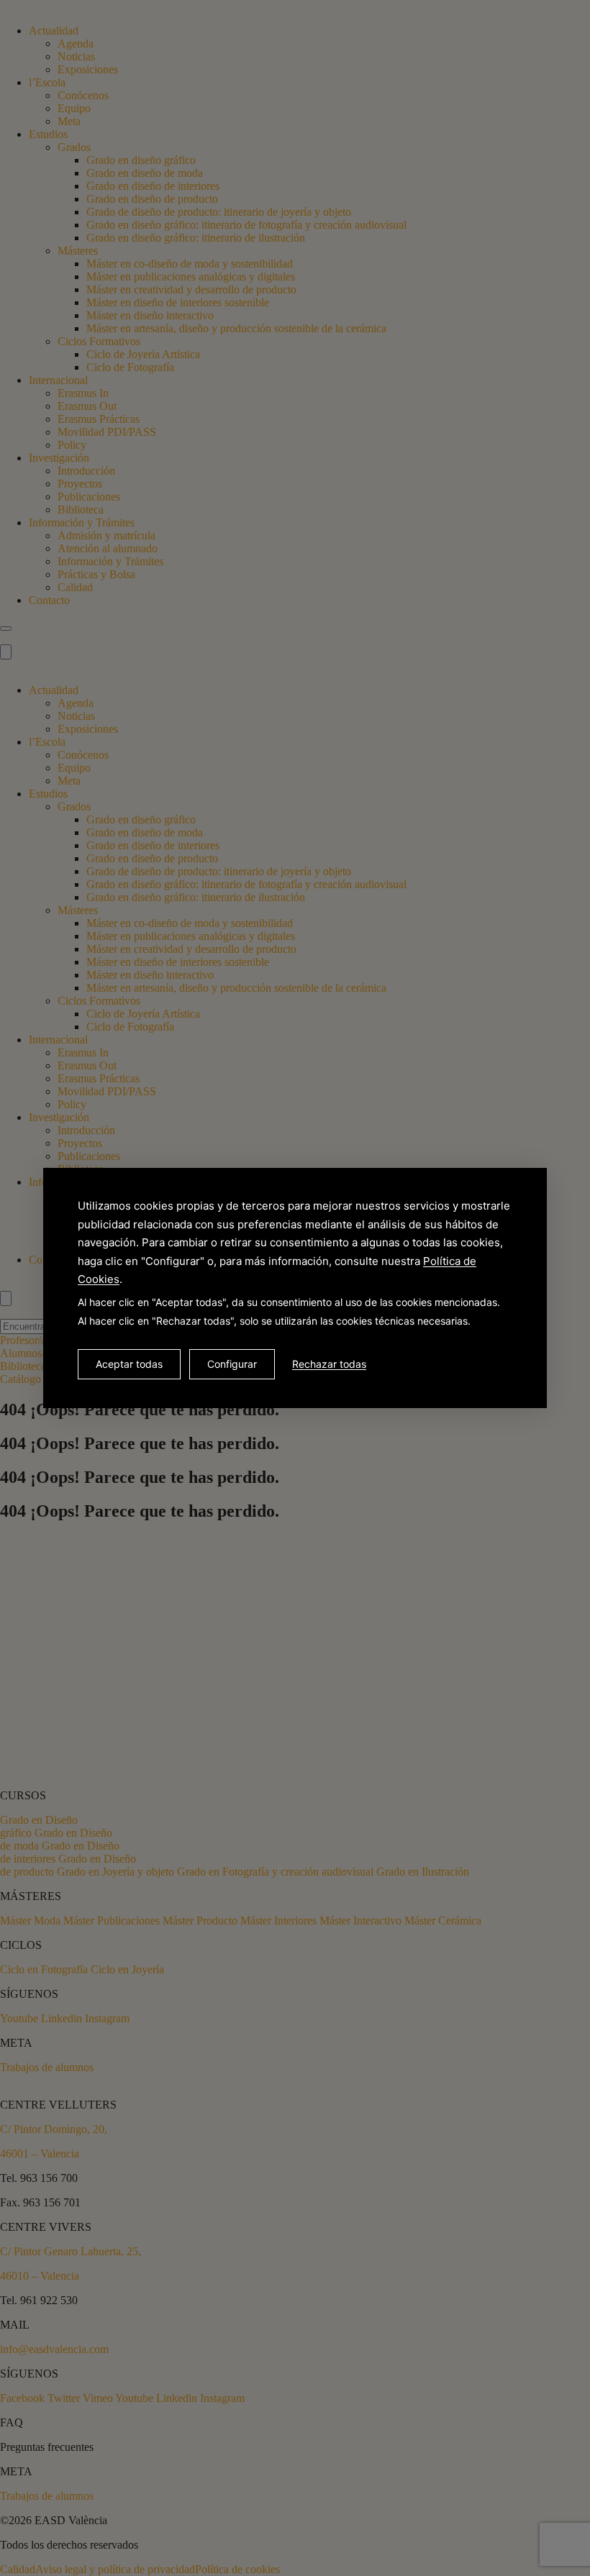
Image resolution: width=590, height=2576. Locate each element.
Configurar (232, 1364)
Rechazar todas (329, 1364)
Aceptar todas (129, 1364)
